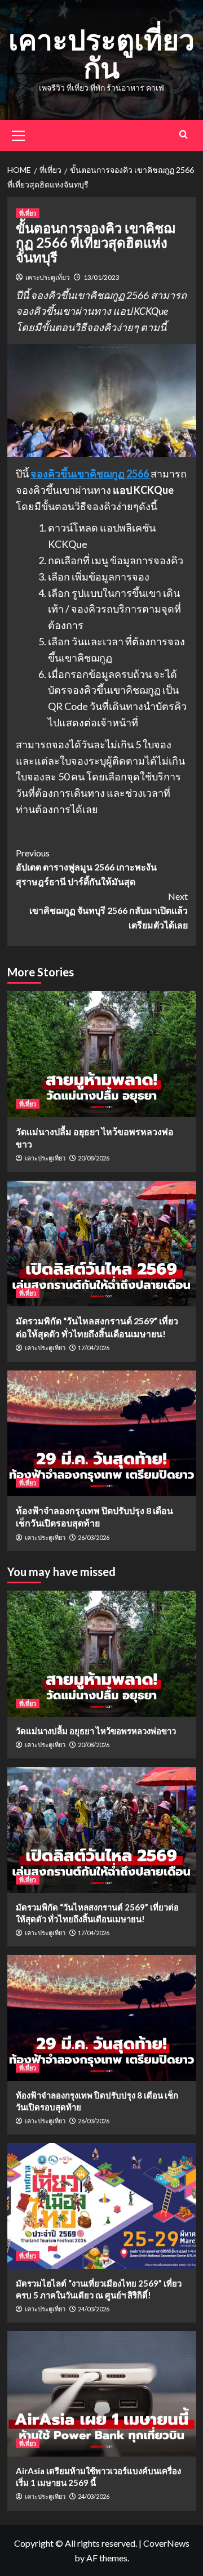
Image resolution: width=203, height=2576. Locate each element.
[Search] (184, 134)
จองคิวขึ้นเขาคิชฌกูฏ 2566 (91, 474)
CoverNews (166, 2543)
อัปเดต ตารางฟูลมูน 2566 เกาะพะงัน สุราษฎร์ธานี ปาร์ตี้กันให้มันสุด (86, 867)
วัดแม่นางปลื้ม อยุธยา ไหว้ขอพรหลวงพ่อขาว (96, 1731)
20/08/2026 (94, 1158)
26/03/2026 (94, 1537)
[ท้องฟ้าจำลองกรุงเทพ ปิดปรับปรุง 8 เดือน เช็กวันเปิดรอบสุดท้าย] (102, 1433)
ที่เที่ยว (28, 213)
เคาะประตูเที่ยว (48, 277)
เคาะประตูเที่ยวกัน (101, 53)
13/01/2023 (101, 277)
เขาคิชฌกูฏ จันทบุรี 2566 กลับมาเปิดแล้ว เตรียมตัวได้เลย (109, 910)
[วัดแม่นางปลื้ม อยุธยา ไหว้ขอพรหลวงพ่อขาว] (102, 1054)
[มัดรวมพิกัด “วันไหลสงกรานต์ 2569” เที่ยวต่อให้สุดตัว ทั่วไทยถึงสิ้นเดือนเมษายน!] (102, 1244)
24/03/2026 (94, 2309)
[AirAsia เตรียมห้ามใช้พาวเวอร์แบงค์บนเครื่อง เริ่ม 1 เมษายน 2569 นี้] (102, 2394)
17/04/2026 (94, 1348)
